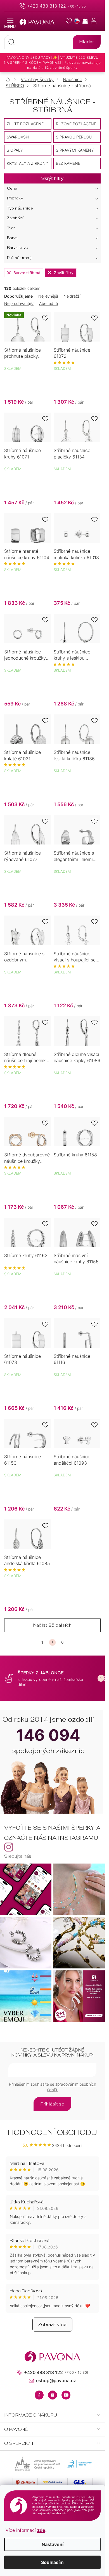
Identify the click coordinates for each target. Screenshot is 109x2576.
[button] (101, 1678)
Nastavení (53, 2544)
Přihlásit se (52, 2104)
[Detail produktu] (77, 327)
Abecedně (48, 303)
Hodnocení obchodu (52, 2132)
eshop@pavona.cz (56, 2380)
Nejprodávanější (19, 303)
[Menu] (10, 23)
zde (41, 2530)
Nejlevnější (48, 296)
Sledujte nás (18, 1856)
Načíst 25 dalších (52, 1625)
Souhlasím (52, 2562)
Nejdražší (72, 296)
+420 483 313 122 (47, 6)
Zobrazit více (52, 2324)
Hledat (87, 42)
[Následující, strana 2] (52, 1642)
